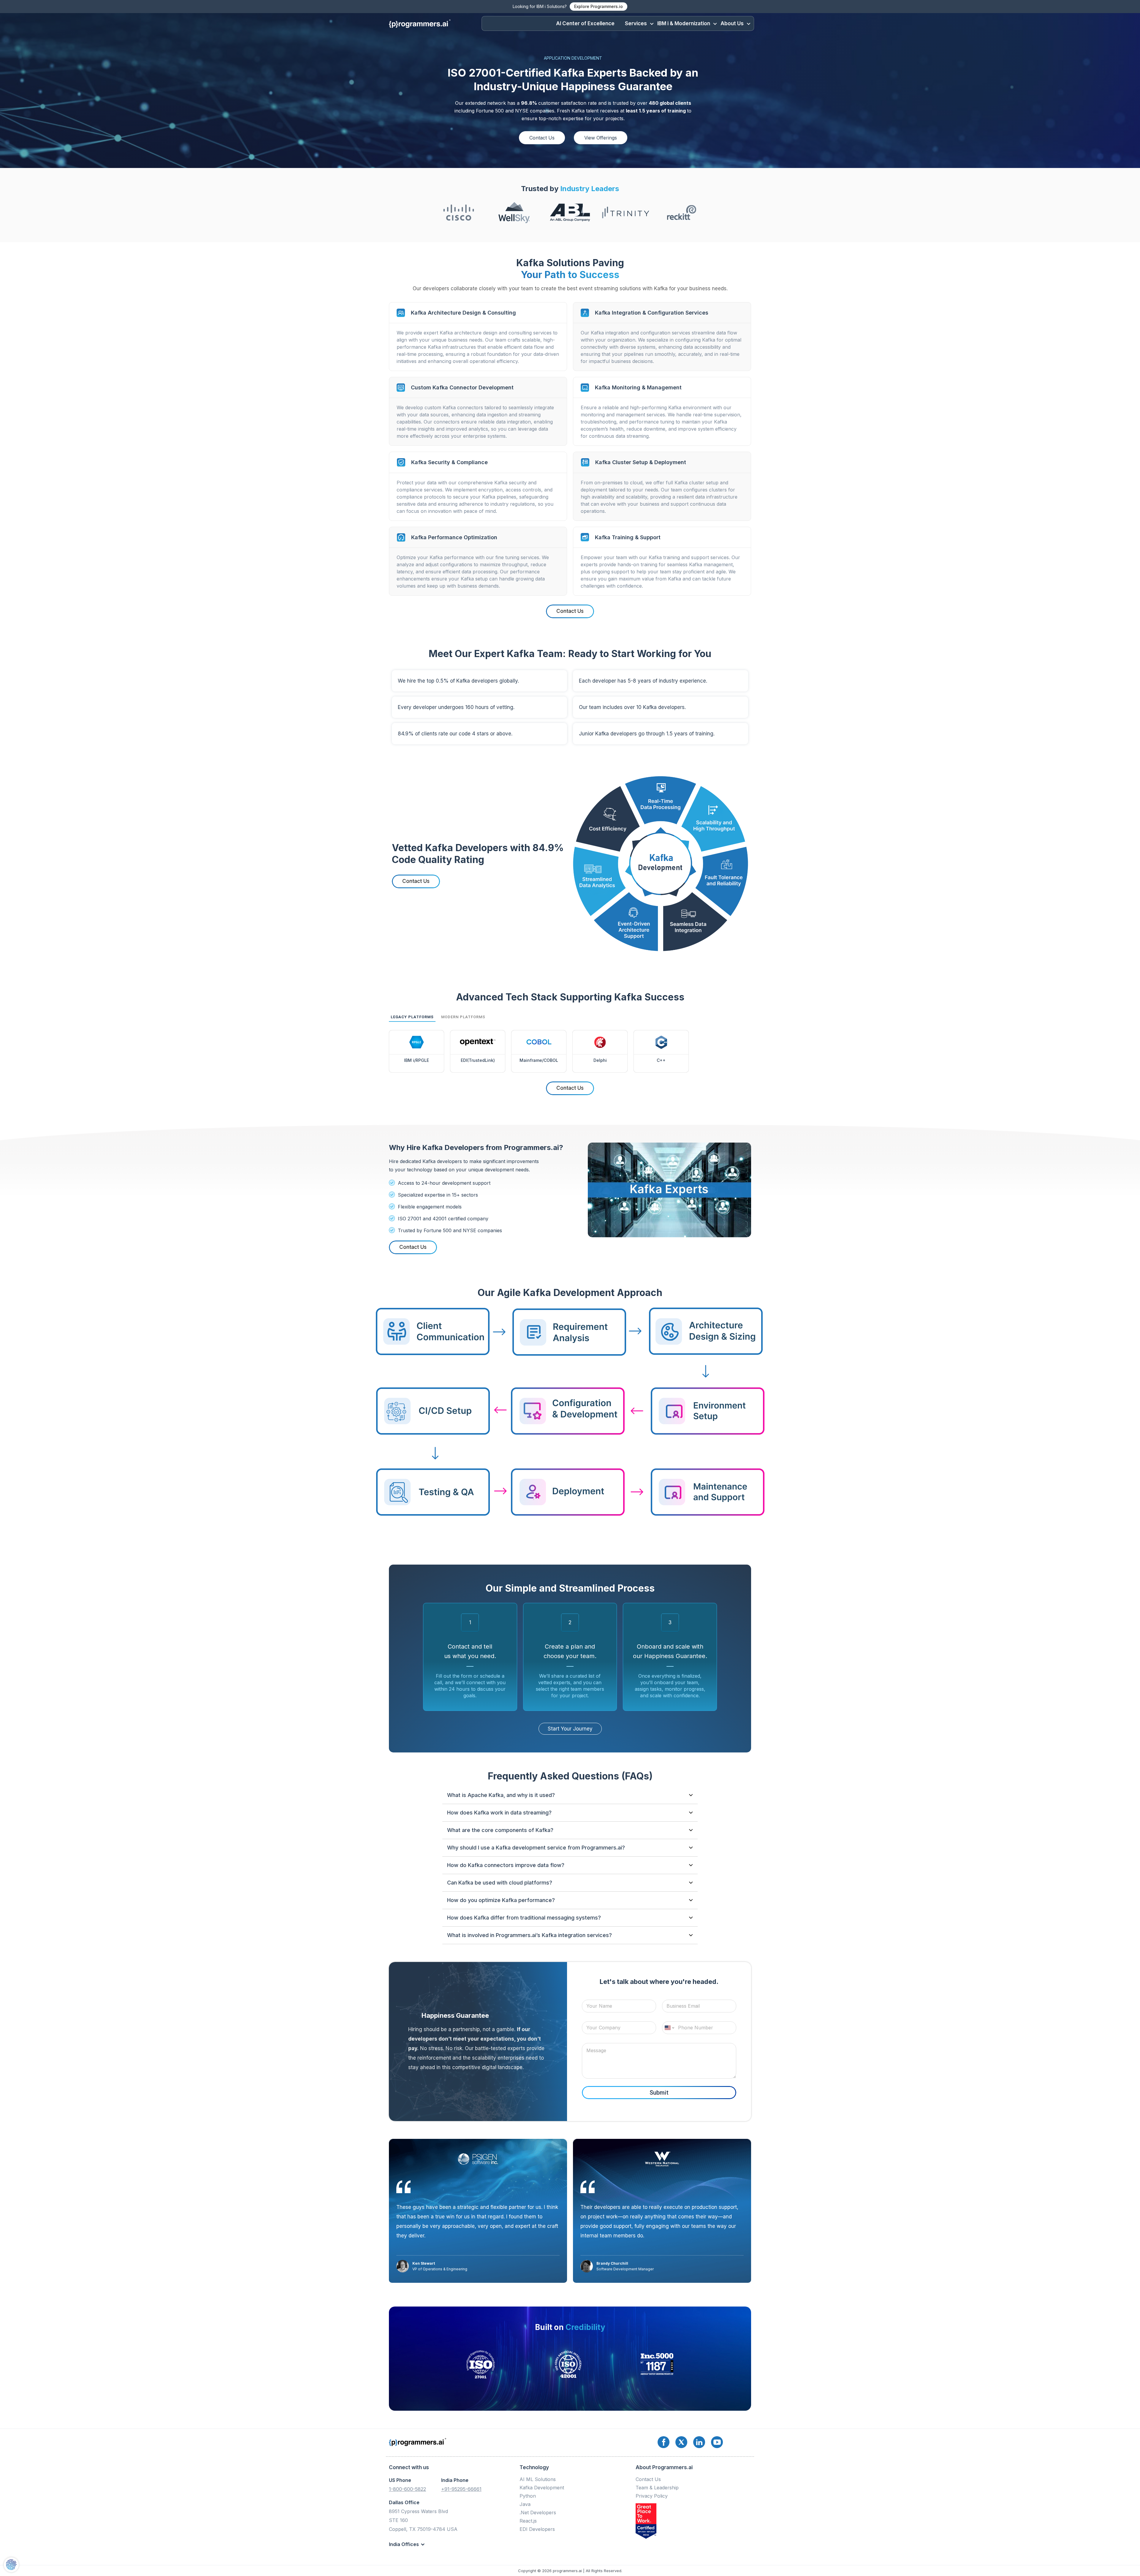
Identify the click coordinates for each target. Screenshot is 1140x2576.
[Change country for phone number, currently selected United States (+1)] (669, 2028)
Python (528, 2496)
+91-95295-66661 (461, 2489)
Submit (659, 2093)
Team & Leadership (657, 2488)
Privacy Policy (652, 2496)
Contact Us (542, 138)
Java (525, 2504)
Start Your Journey (570, 1729)
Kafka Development (542, 2488)
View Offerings (601, 138)
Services (636, 23)
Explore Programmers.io (598, 6)
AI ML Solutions (538, 2479)
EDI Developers (537, 2529)
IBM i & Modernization (684, 23)
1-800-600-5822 (407, 2489)
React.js (528, 2521)
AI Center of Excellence (585, 23)
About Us (732, 23)
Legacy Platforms (412, 1017)
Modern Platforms (463, 1017)
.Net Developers (538, 2512)
